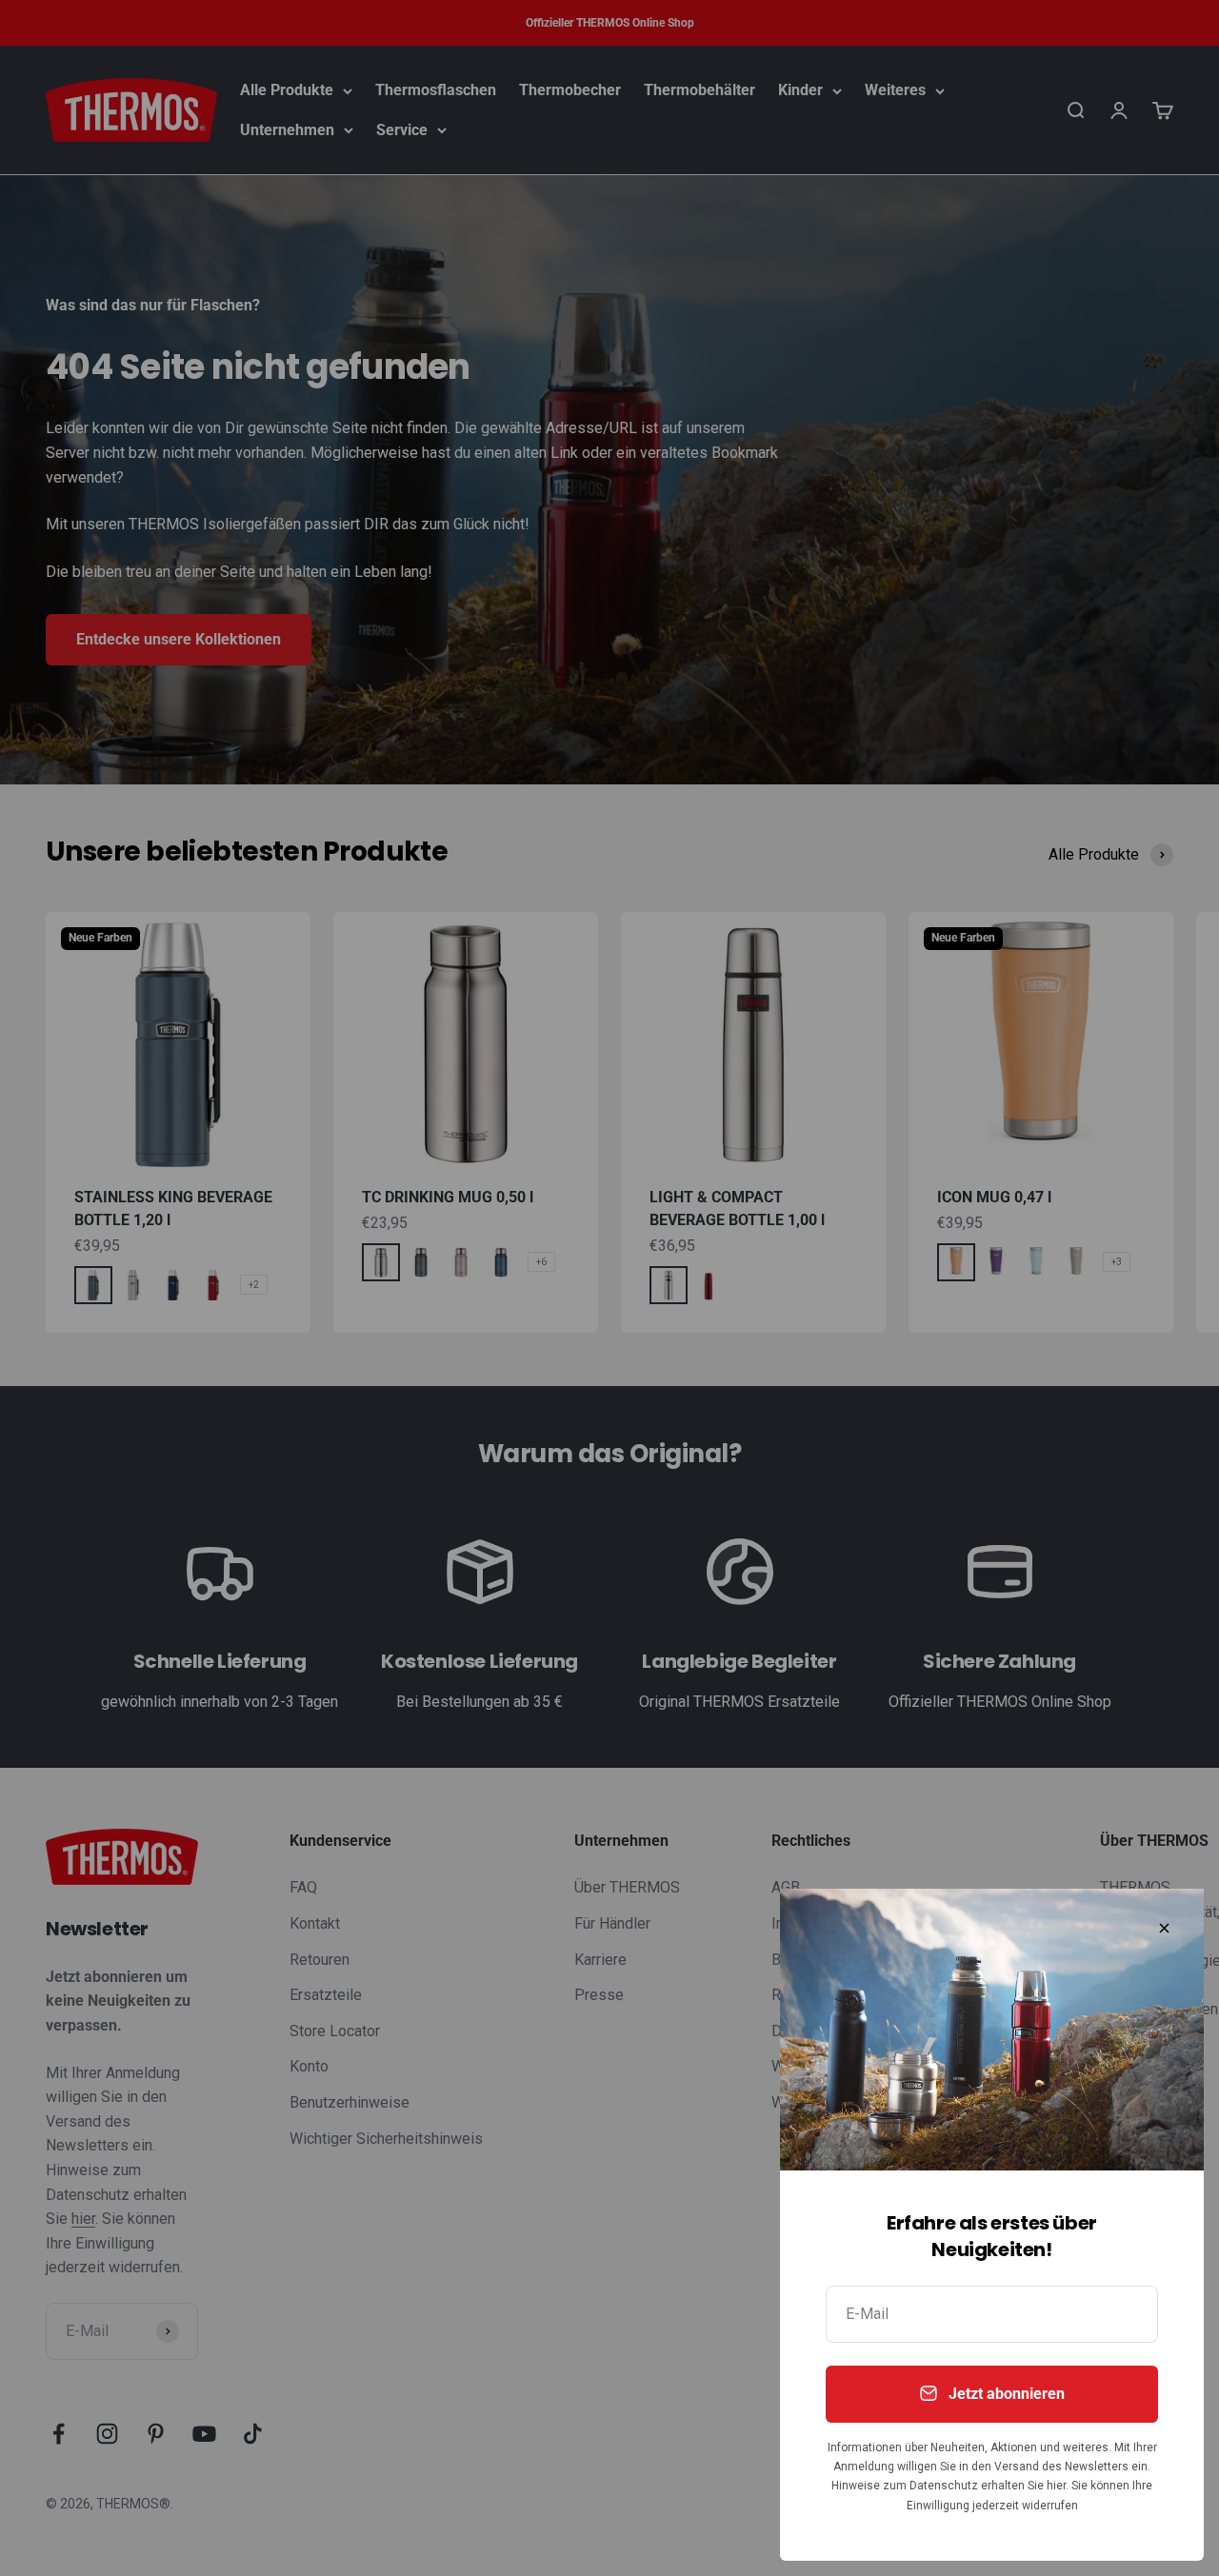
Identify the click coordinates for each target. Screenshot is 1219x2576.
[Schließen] (1164, 1928)
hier (1056, 2486)
